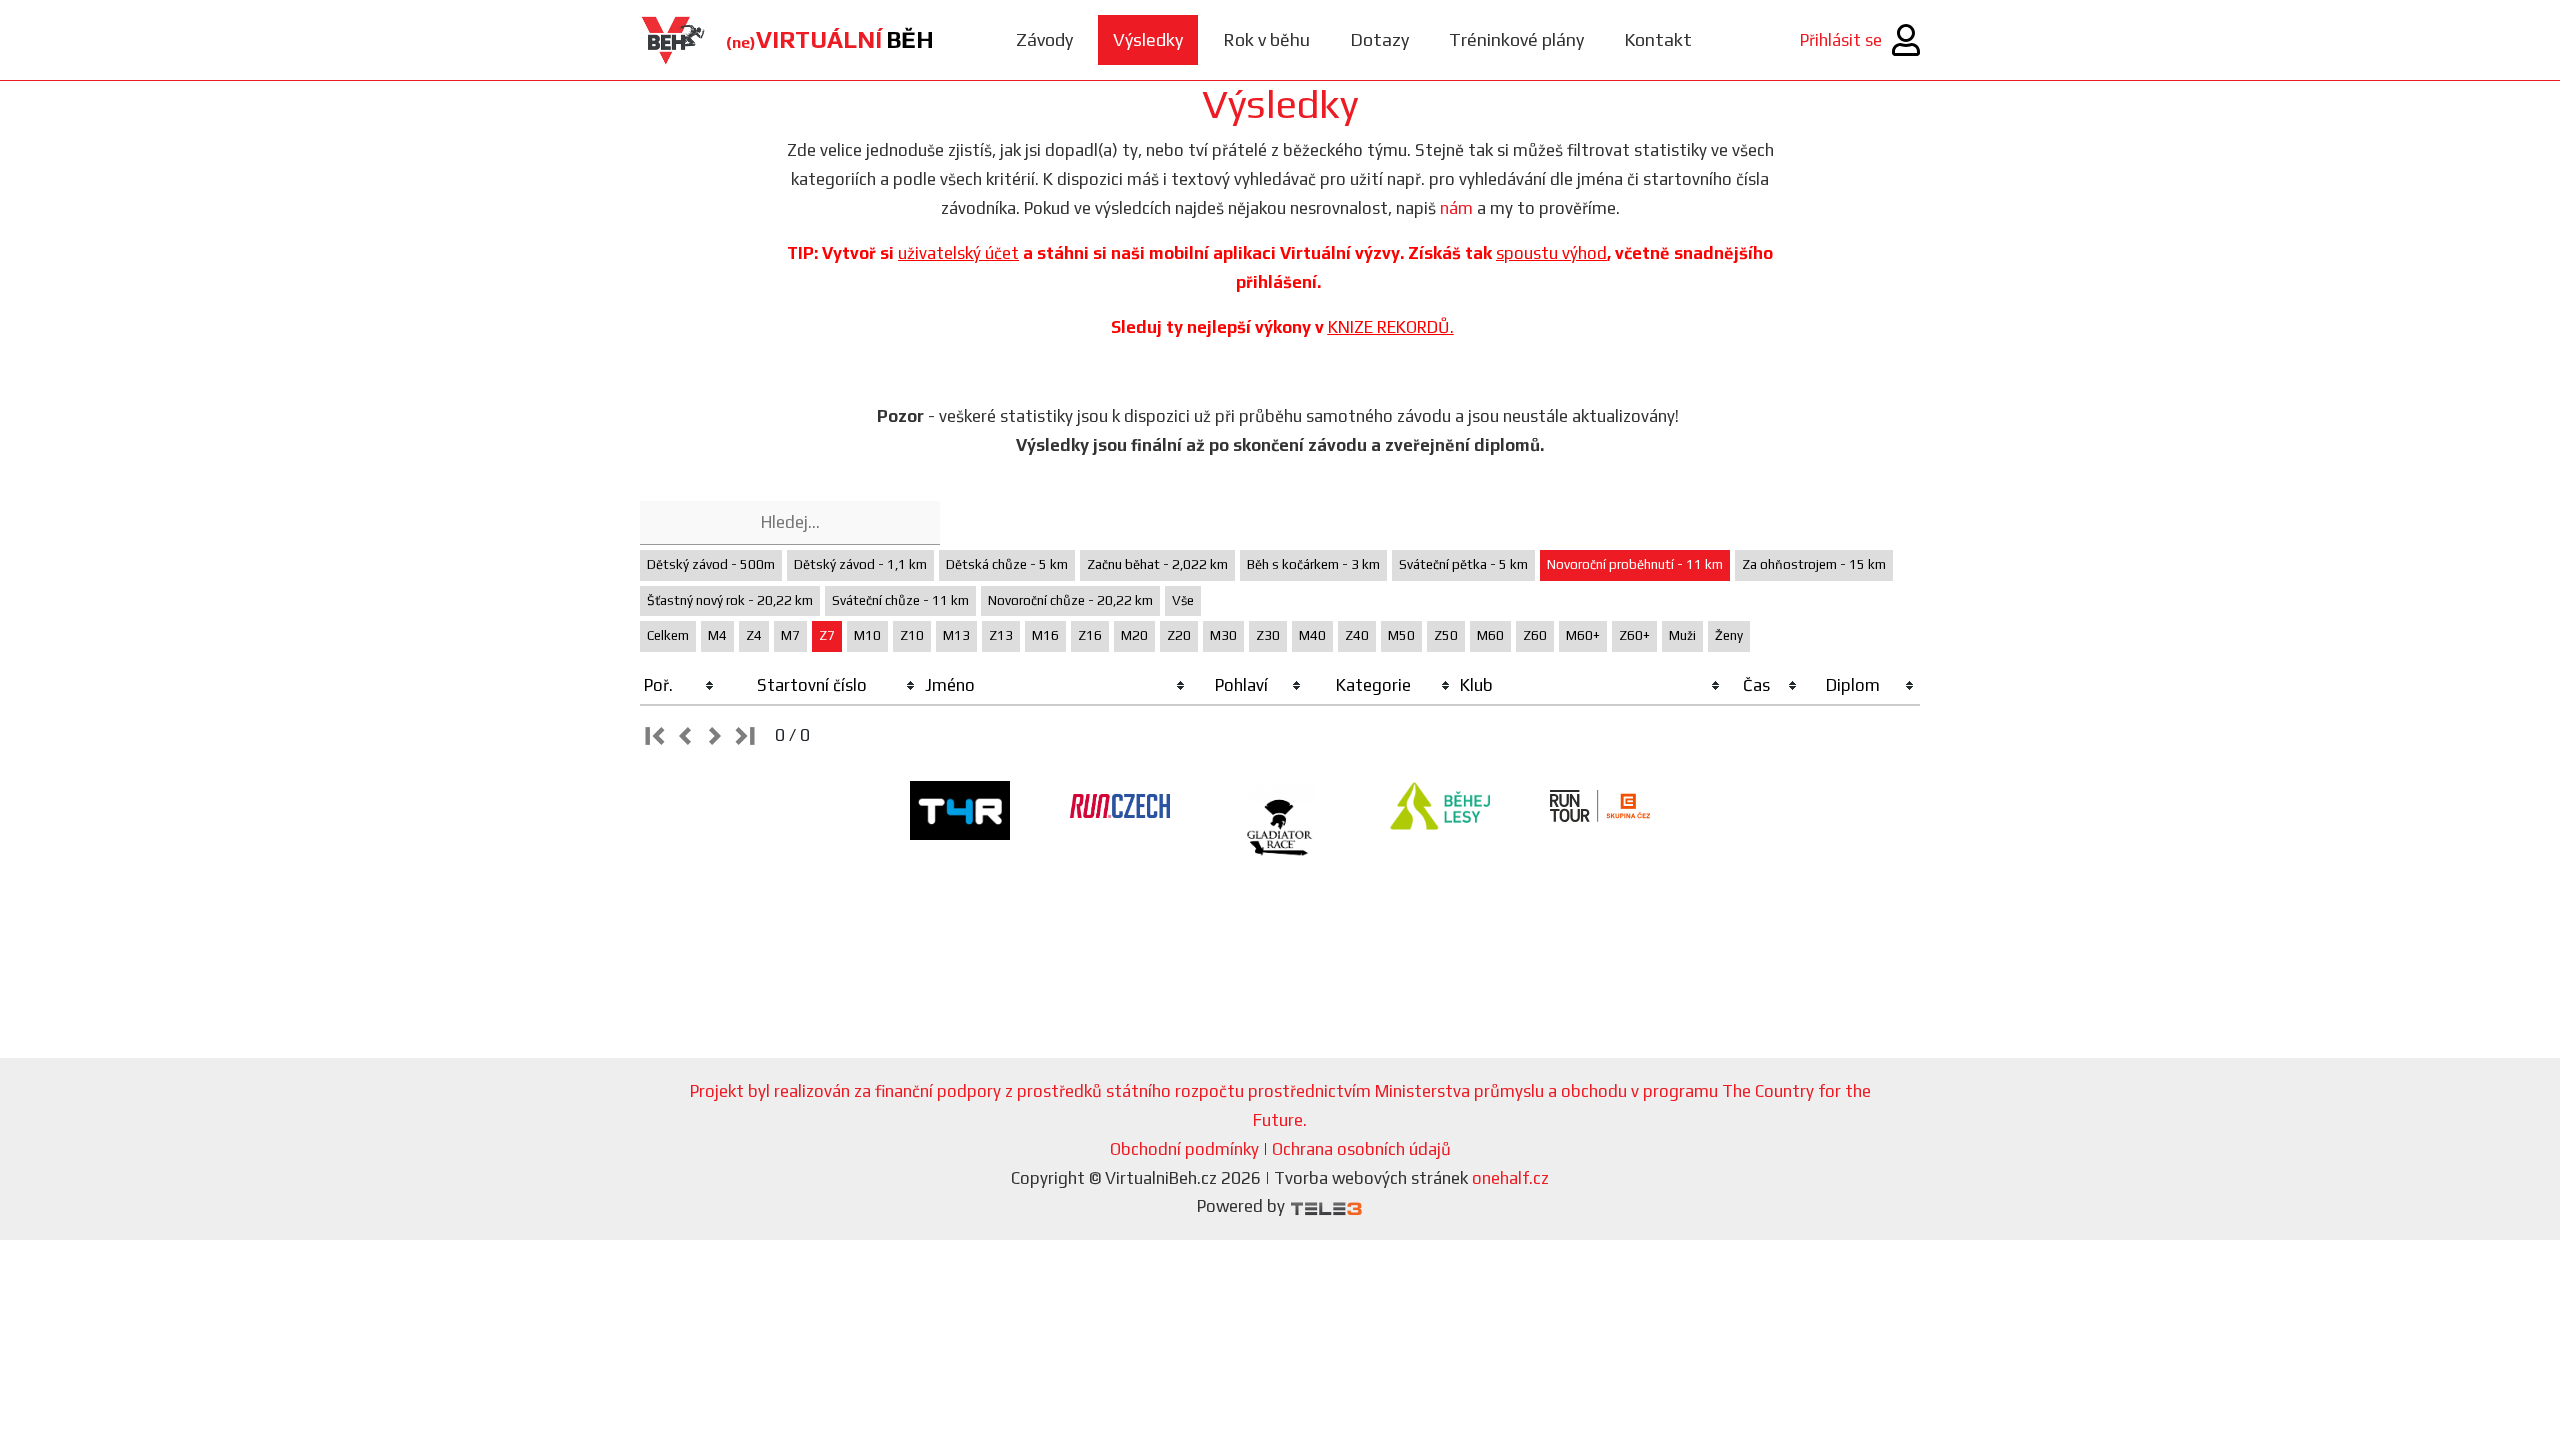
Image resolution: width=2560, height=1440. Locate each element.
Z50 (1446, 635)
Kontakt (1658, 39)
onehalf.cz (1510, 1178)
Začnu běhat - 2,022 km (1157, 564)
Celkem (668, 635)
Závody (1044, 39)
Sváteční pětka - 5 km (1463, 564)
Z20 (1179, 635)
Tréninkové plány (1516, 39)
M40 (1312, 635)
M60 (1490, 635)
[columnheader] (680, 686)
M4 (717, 635)
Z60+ (1634, 635)
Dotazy (1379, 39)
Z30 (1268, 635)
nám (1456, 208)
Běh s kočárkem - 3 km (1313, 564)
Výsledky (1148, 39)
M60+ (1583, 635)
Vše (1183, 600)
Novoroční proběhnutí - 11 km (1635, 564)
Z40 (1357, 635)
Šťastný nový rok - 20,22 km (730, 600)
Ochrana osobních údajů (1361, 1149)
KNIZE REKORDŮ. (1391, 327)
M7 (790, 635)
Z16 (1090, 635)
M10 (867, 635)
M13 (956, 635)
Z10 (912, 635)
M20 (1134, 635)
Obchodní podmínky (1184, 1149)
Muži (1682, 635)
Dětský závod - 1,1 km (860, 564)
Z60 (1535, 635)
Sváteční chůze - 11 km (900, 600)
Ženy (1729, 635)
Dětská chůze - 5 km (1007, 564)
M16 (1045, 635)
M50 (1401, 635)
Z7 (827, 635)
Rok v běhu (1266, 39)
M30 (1223, 635)
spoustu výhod (1551, 253)
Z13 (1001, 635)
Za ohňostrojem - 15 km (1814, 564)
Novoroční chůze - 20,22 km (1070, 600)
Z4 (754, 635)
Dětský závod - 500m (711, 564)
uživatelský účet (958, 253)
